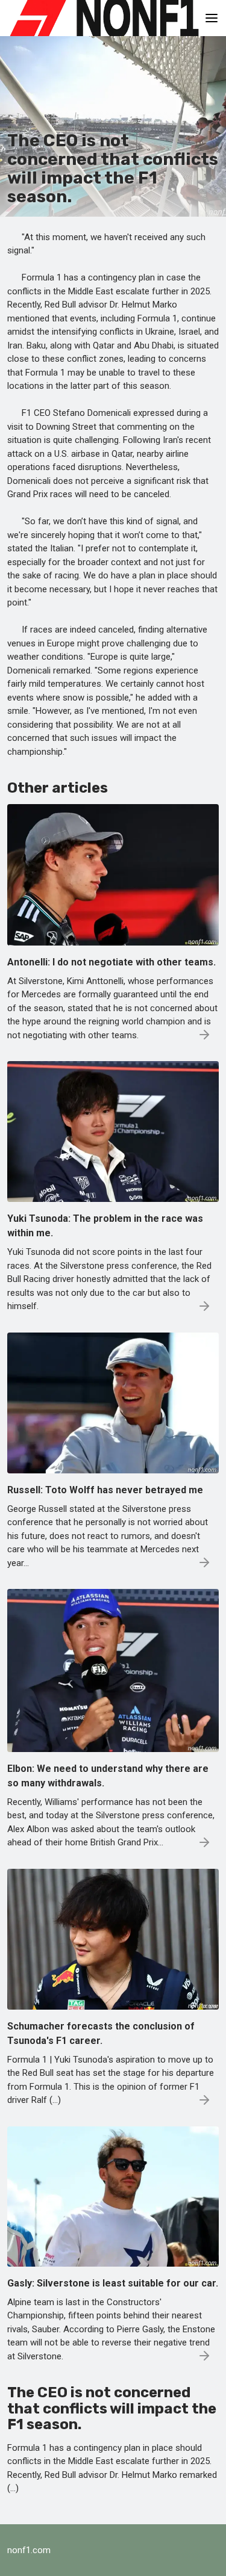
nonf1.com (29, 2550)
